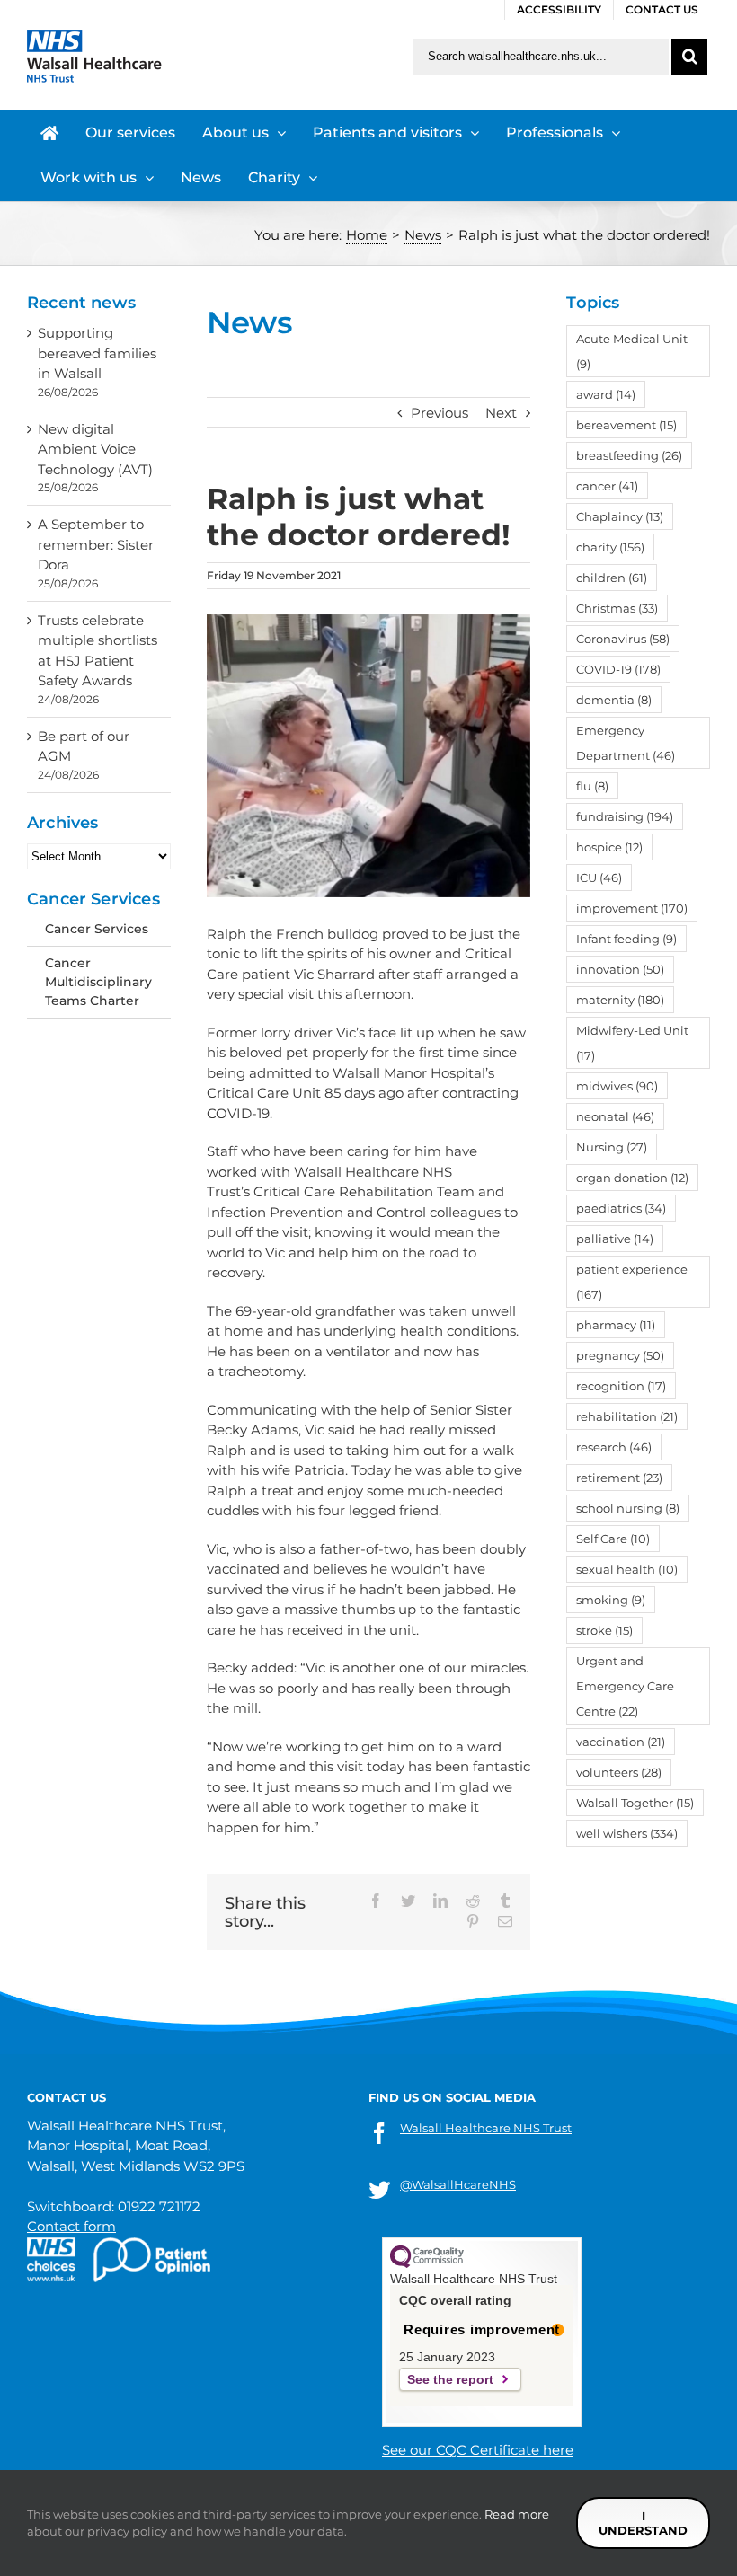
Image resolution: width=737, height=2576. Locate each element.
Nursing (612, 1147)
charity (610, 547)
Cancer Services (97, 929)
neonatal (615, 1116)
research (614, 1447)
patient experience (632, 1282)
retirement (619, 1478)
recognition (621, 1386)
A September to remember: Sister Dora (96, 544)
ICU (599, 878)
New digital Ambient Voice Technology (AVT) (95, 449)
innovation (620, 969)
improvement (632, 908)
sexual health (627, 1569)
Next (501, 413)
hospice (609, 847)
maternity (620, 1000)
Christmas (617, 608)
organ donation (632, 1178)
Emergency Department (626, 743)
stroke (604, 1630)
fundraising (625, 816)
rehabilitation (627, 1416)
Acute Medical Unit (632, 351)
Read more (517, 2514)
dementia (614, 700)
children (612, 578)
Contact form (71, 2226)
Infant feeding (626, 939)
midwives (617, 1086)
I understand (643, 2523)
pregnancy (620, 1355)
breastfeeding (629, 455)
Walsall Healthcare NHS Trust (486, 2128)
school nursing (628, 1508)
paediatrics (621, 1208)
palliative (615, 1239)
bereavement (626, 425)
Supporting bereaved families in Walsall (97, 353)
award (606, 394)
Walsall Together (635, 1803)
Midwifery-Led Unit (632, 1043)
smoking (611, 1600)
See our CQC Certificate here (478, 2450)
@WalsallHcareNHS (458, 2184)
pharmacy (616, 1325)
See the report (450, 2379)
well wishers (627, 1833)
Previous (440, 413)
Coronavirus (623, 639)
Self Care (613, 1539)
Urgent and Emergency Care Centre (625, 1686)
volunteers (619, 1772)
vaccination (621, 1742)
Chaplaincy (620, 516)
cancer (607, 486)
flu (592, 786)
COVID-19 (618, 669)
